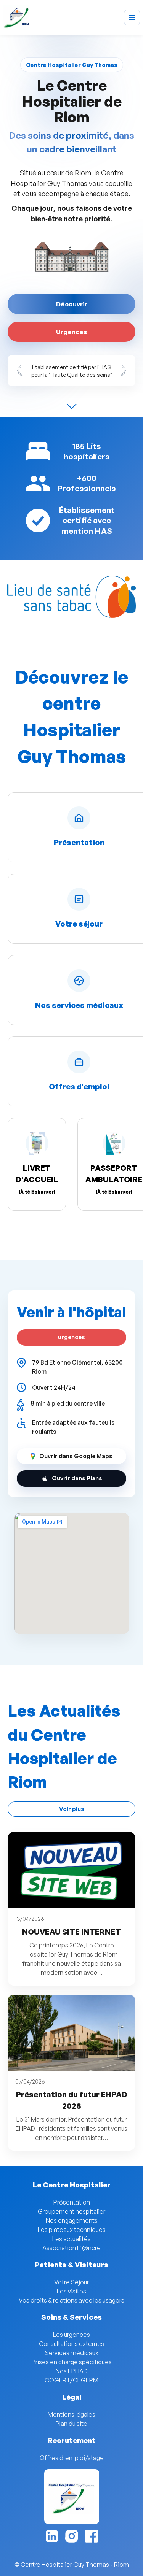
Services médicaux (72, 2353)
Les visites (71, 2291)
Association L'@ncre (71, 2248)
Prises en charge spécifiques (72, 2362)
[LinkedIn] (52, 2536)
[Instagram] (72, 2536)
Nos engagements (72, 2220)
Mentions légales (71, 2414)
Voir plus (72, 1809)
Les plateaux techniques (72, 2230)
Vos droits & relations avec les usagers (71, 2300)
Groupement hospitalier (71, 2211)
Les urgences (71, 2335)
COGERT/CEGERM (71, 2380)
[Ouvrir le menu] (132, 17)
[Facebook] (92, 2536)
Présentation (72, 2202)
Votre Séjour (71, 2282)
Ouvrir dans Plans (77, 1478)
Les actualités (71, 2239)
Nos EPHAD (72, 2371)
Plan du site (71, 2424)
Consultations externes (71, 2344)
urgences (71, 1337)
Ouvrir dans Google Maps (76, 1456)
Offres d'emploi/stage (72, 2458)
